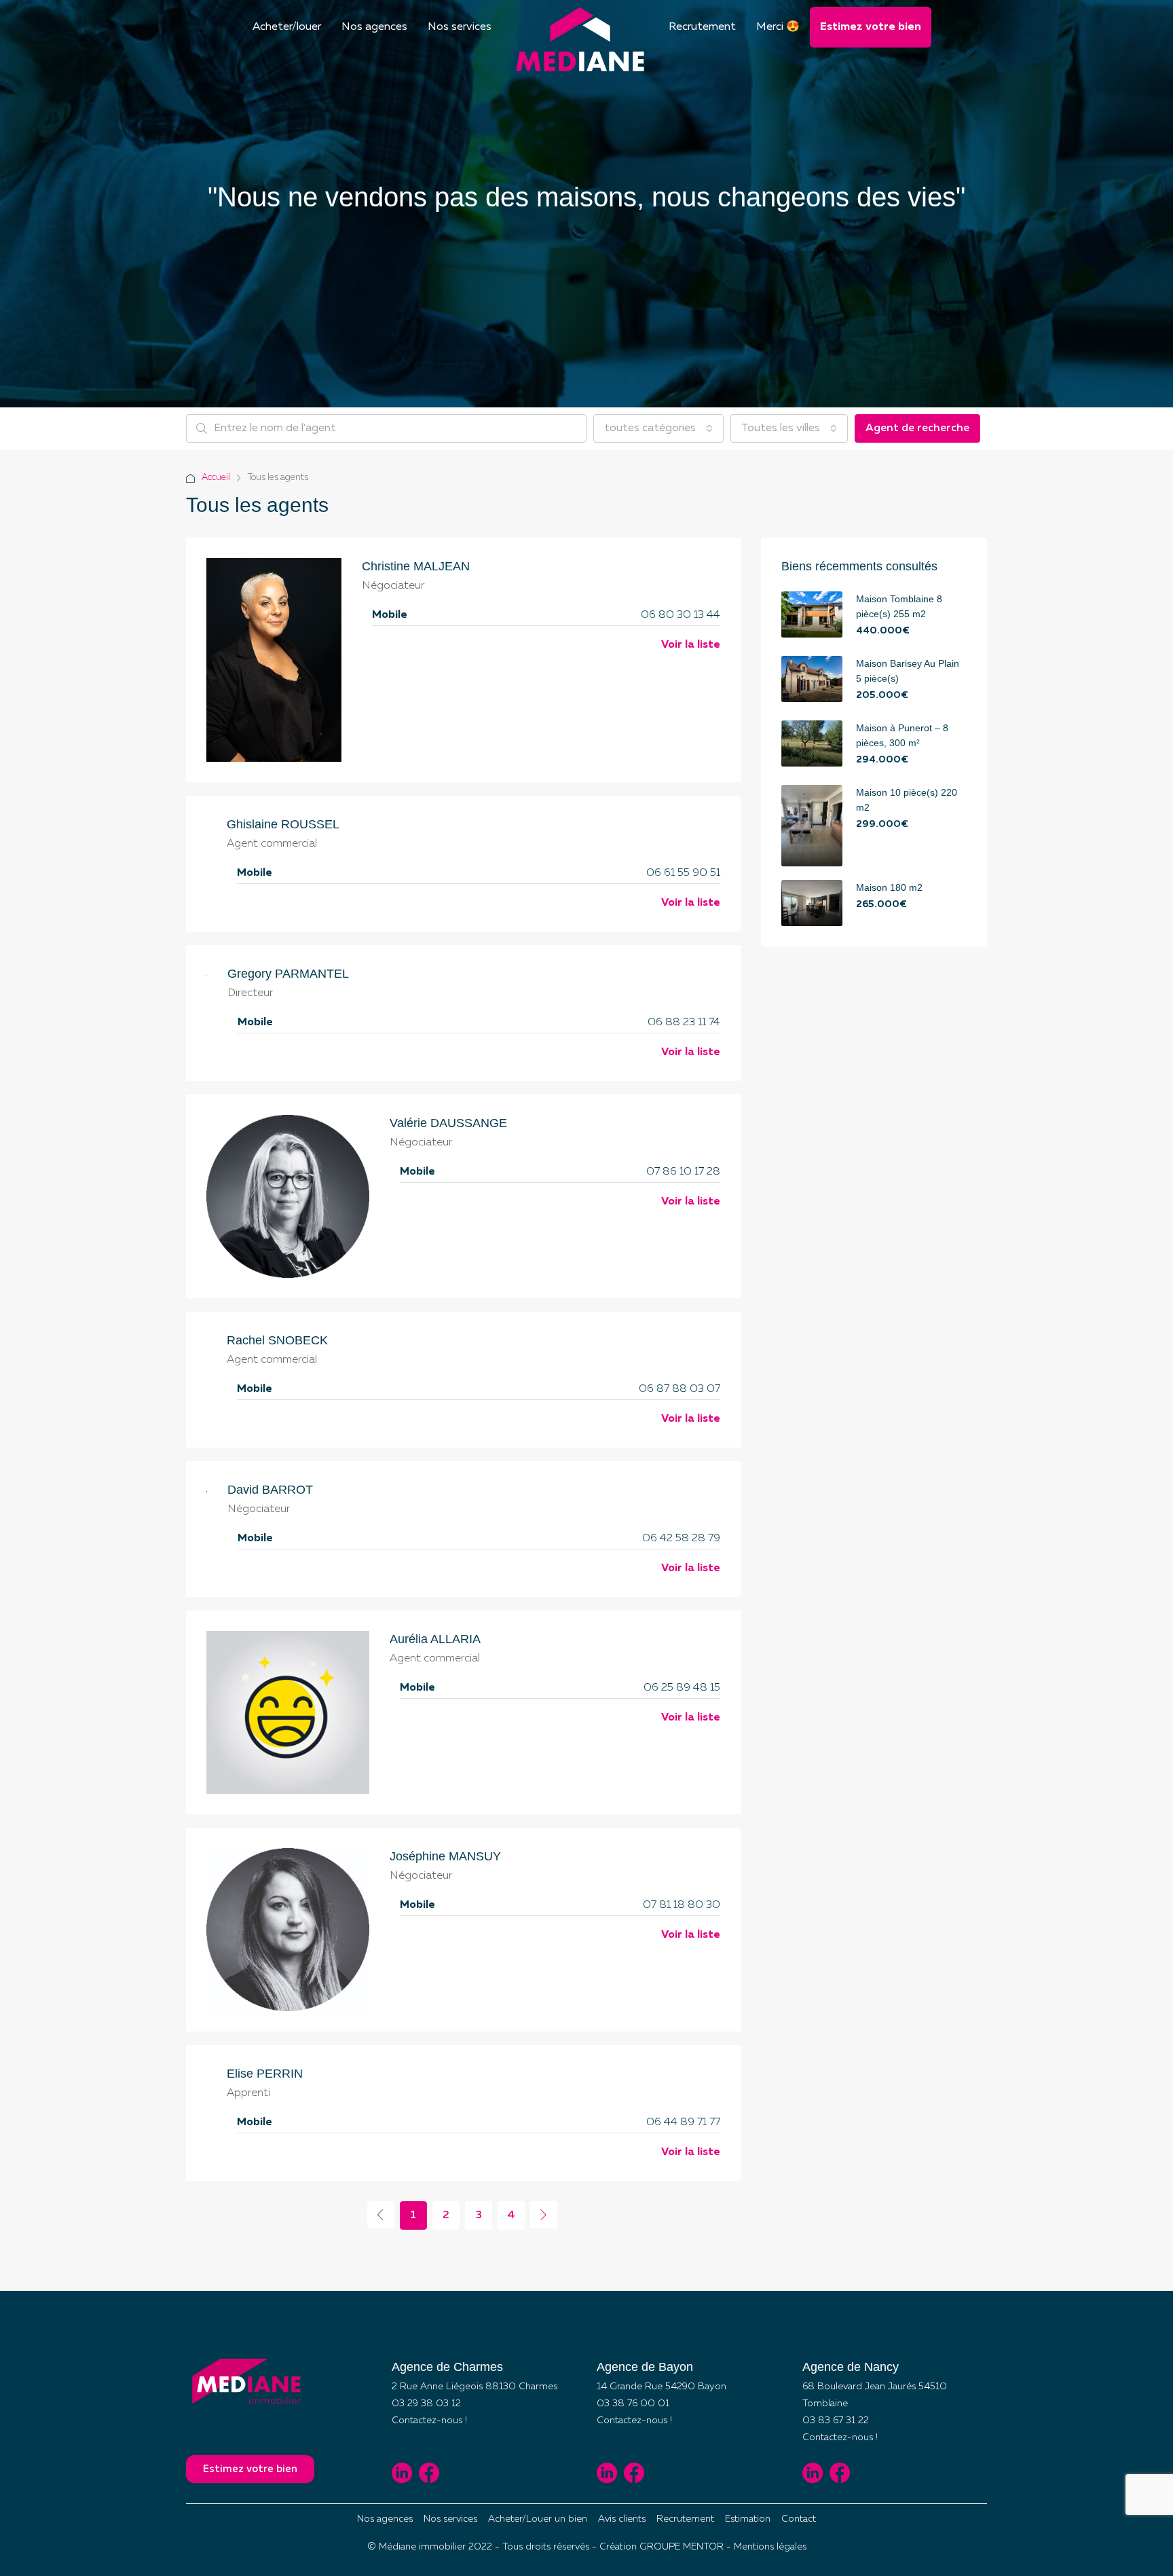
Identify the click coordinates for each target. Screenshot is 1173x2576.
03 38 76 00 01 (633, 2404)
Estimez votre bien (871, 27)
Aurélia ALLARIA (435, 1639)
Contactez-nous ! (429, 2421)
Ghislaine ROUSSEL (283, 824)
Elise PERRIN (265, 2074)
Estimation (748, 2519)
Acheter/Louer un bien (538, 2519)
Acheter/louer (287, 27)
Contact (799, 2519)
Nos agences (374, 27)
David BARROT (270, 1490)
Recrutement (702, 27)
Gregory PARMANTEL (288, 974)
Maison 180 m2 (889, 887)
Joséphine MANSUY (445, 1856)
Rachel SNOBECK (277, 1340)
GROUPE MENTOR (682, 2547)
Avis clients (622, 2519)
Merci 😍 (778, 27)
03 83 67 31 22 (836, 2421)
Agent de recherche (917, 428)
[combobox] (658, 428)
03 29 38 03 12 (426, 2404)
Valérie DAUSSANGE (448, 1123)
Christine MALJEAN (416, 566)
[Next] (544, 2215)
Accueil (216, 478)
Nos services (460, 27)
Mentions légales (770, 2547)
